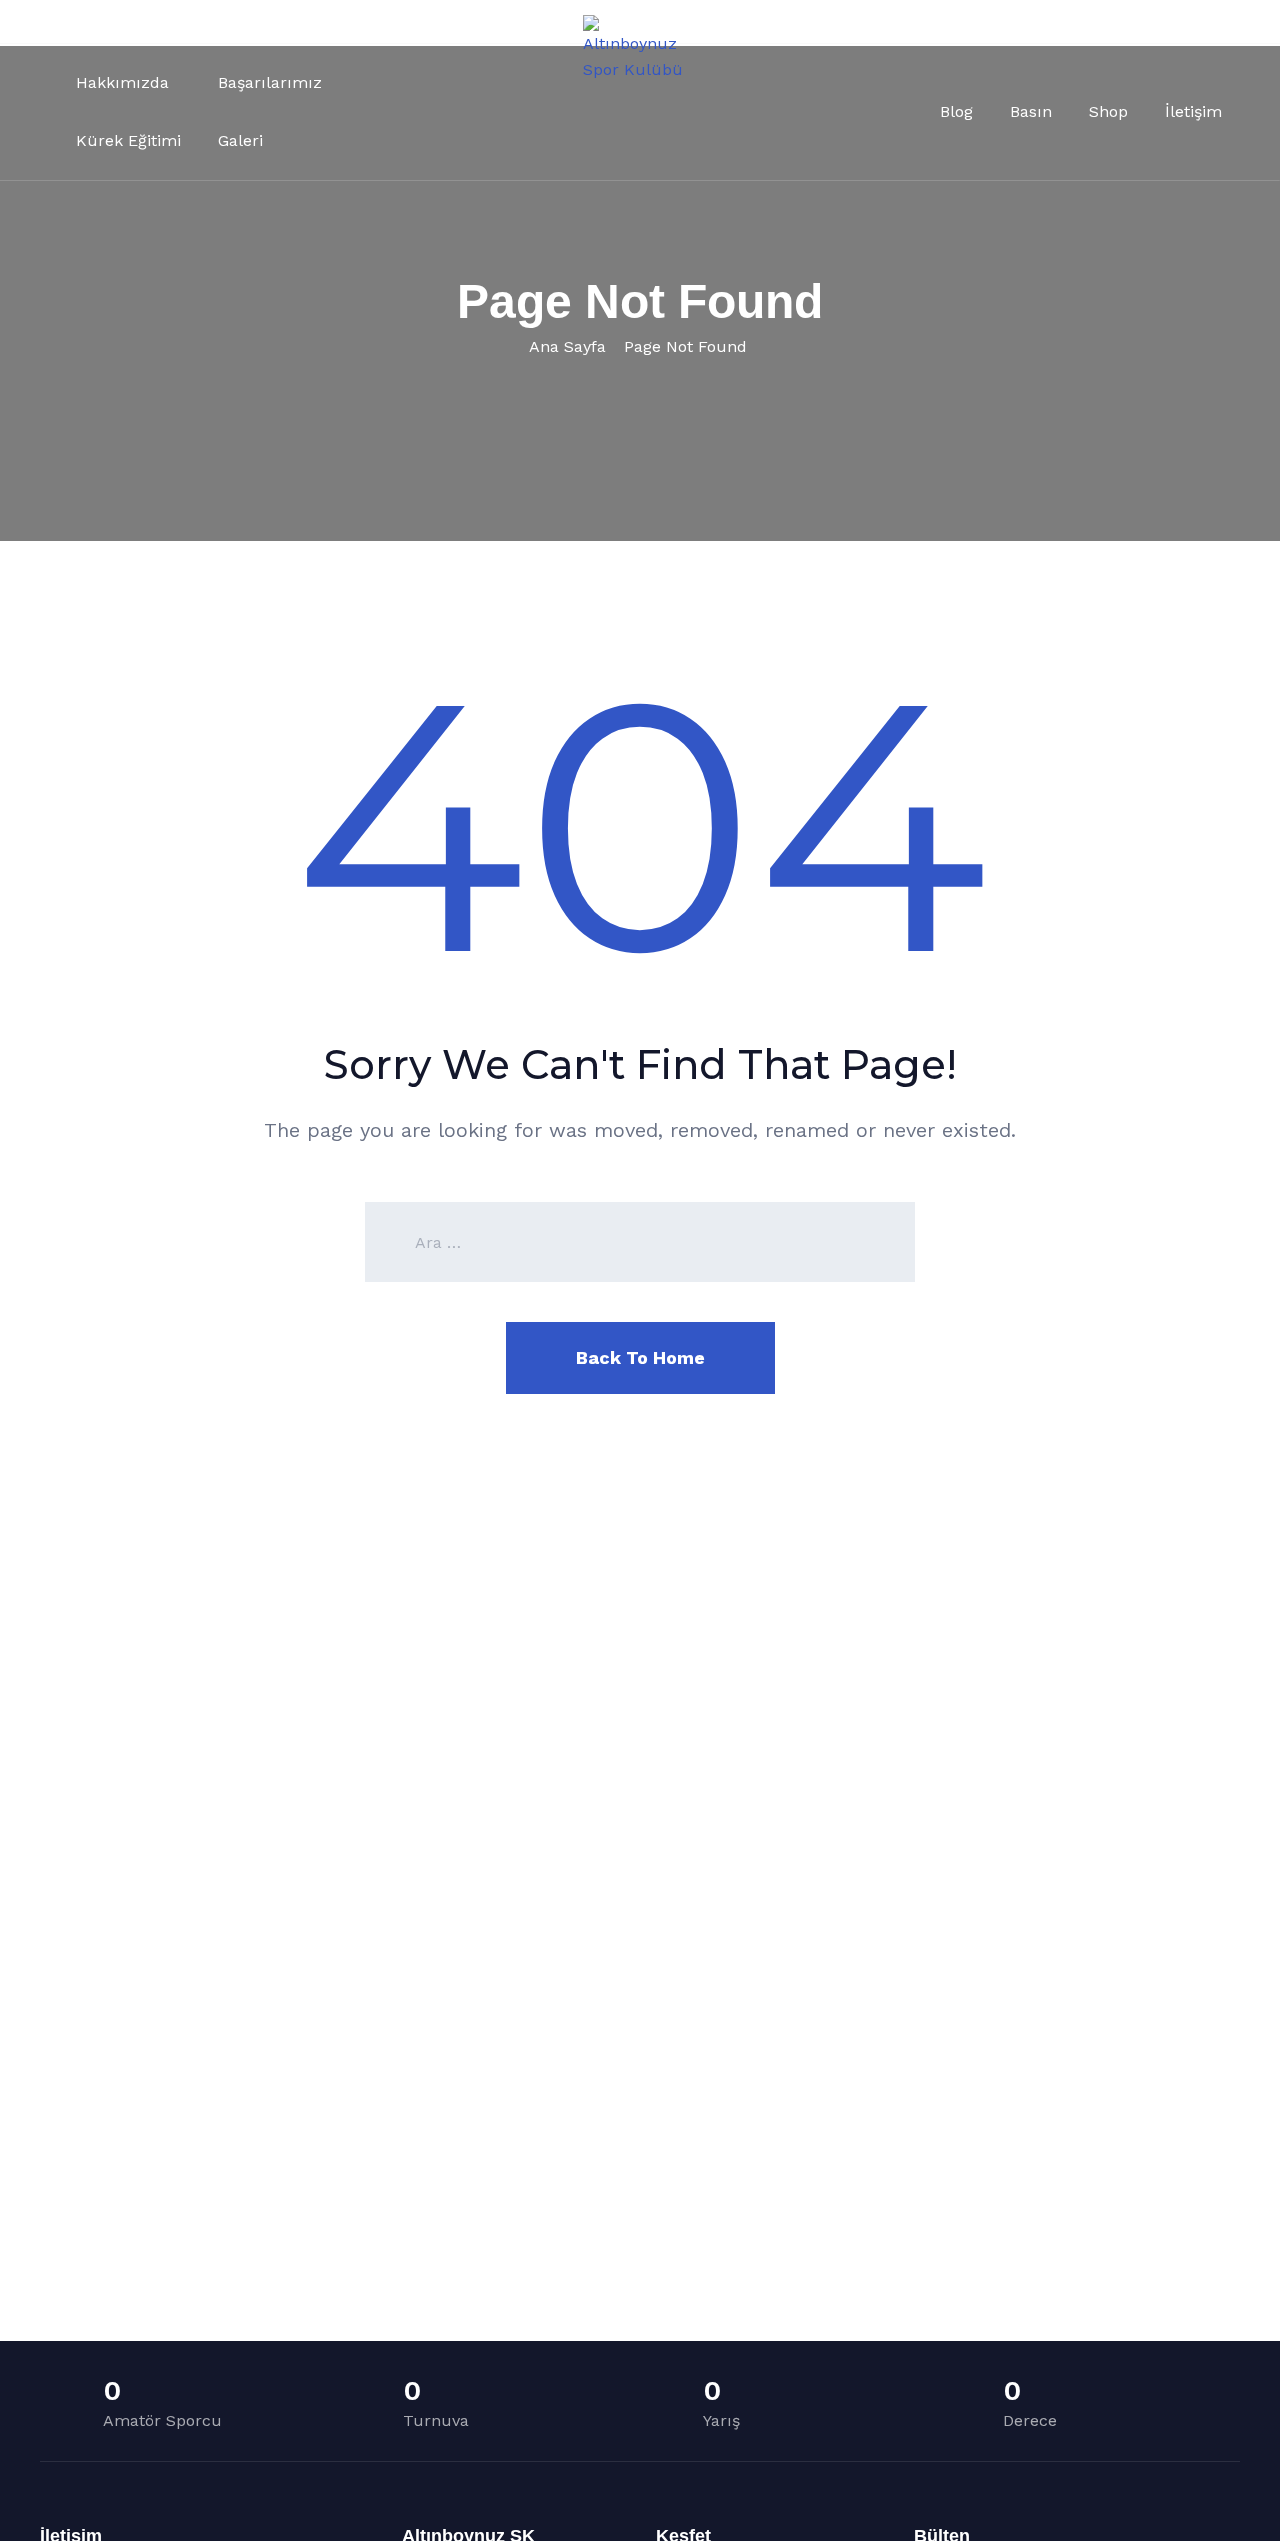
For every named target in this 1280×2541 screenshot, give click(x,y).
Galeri (240, 140)
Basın (1031, 111)
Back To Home (640, 1357)
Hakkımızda (122, 82)
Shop (1108, 111)
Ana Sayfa (567, 346)
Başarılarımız (270, 82)
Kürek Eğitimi (128, 140)
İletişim (1193, 111)
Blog (956, 111)
